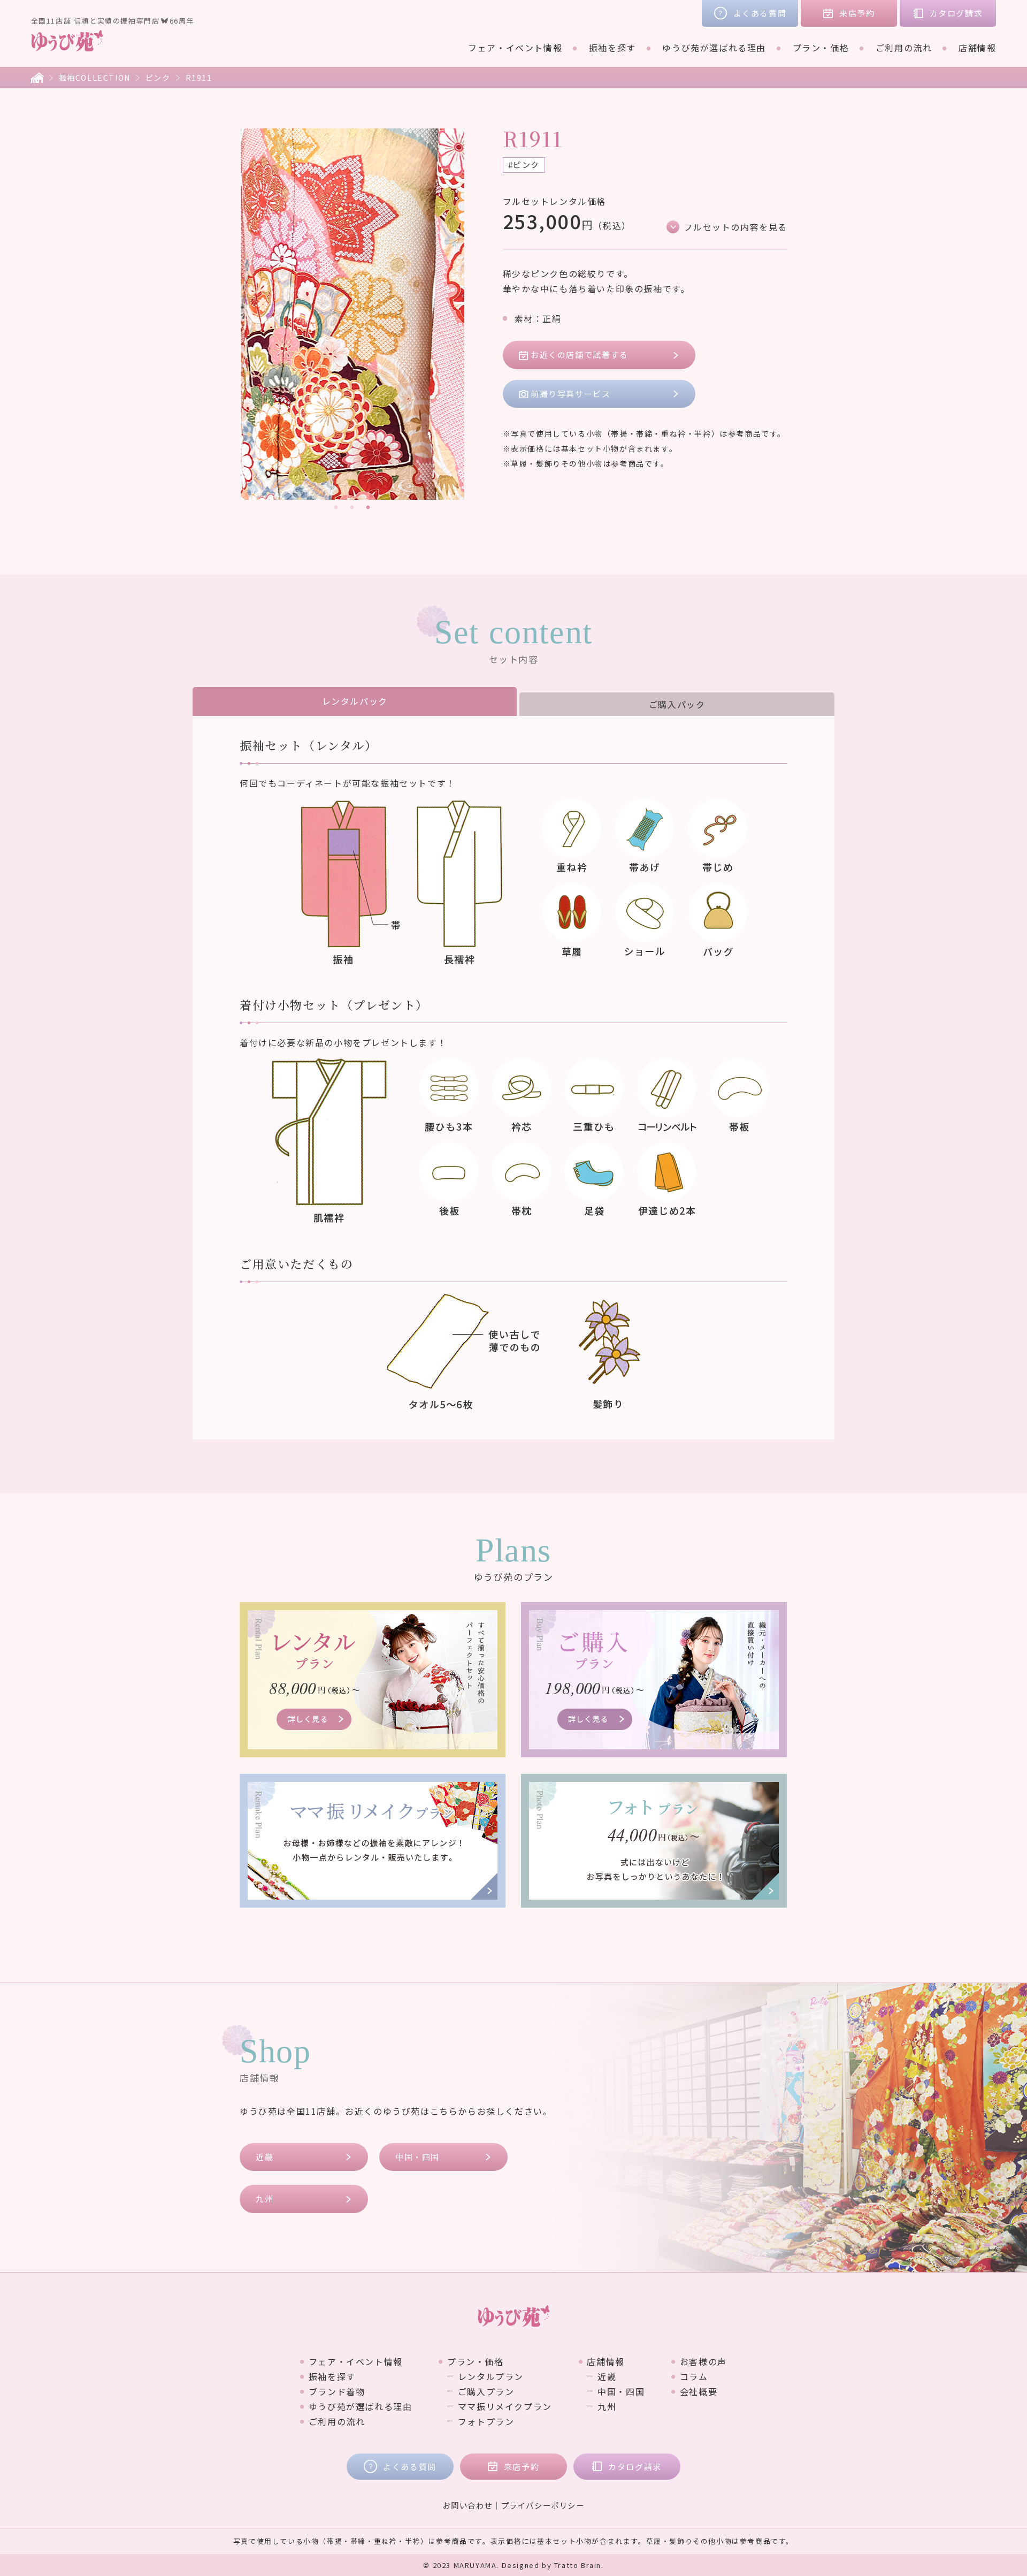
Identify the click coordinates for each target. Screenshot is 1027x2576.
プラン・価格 (821, 48)
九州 (265, 2198)
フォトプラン (486, 2421)
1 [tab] (336, 508)
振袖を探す (612, 48)
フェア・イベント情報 (515, 48)
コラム (694, 2376)
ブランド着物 (337, 2391)
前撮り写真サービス (570, 394)
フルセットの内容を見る (735, 227)
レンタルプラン (491, 2376)
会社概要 (699, 2391)
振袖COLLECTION (95, 78)
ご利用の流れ (904, 48)
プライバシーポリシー (543, 2505)
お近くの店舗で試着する (580, 355)
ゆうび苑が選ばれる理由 (714, 48)
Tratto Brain (578, 2565)
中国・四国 (417, 2157)
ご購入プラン (486, 2391)
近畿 (265, 2157)
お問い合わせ (467, 2505)
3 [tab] (368, 508)
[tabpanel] (352, 314)
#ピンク (524, 165)
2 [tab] (352, 508)
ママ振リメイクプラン (505, 2406)
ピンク (158, 78)
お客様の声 (703, 2361)
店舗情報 (977, 48)
